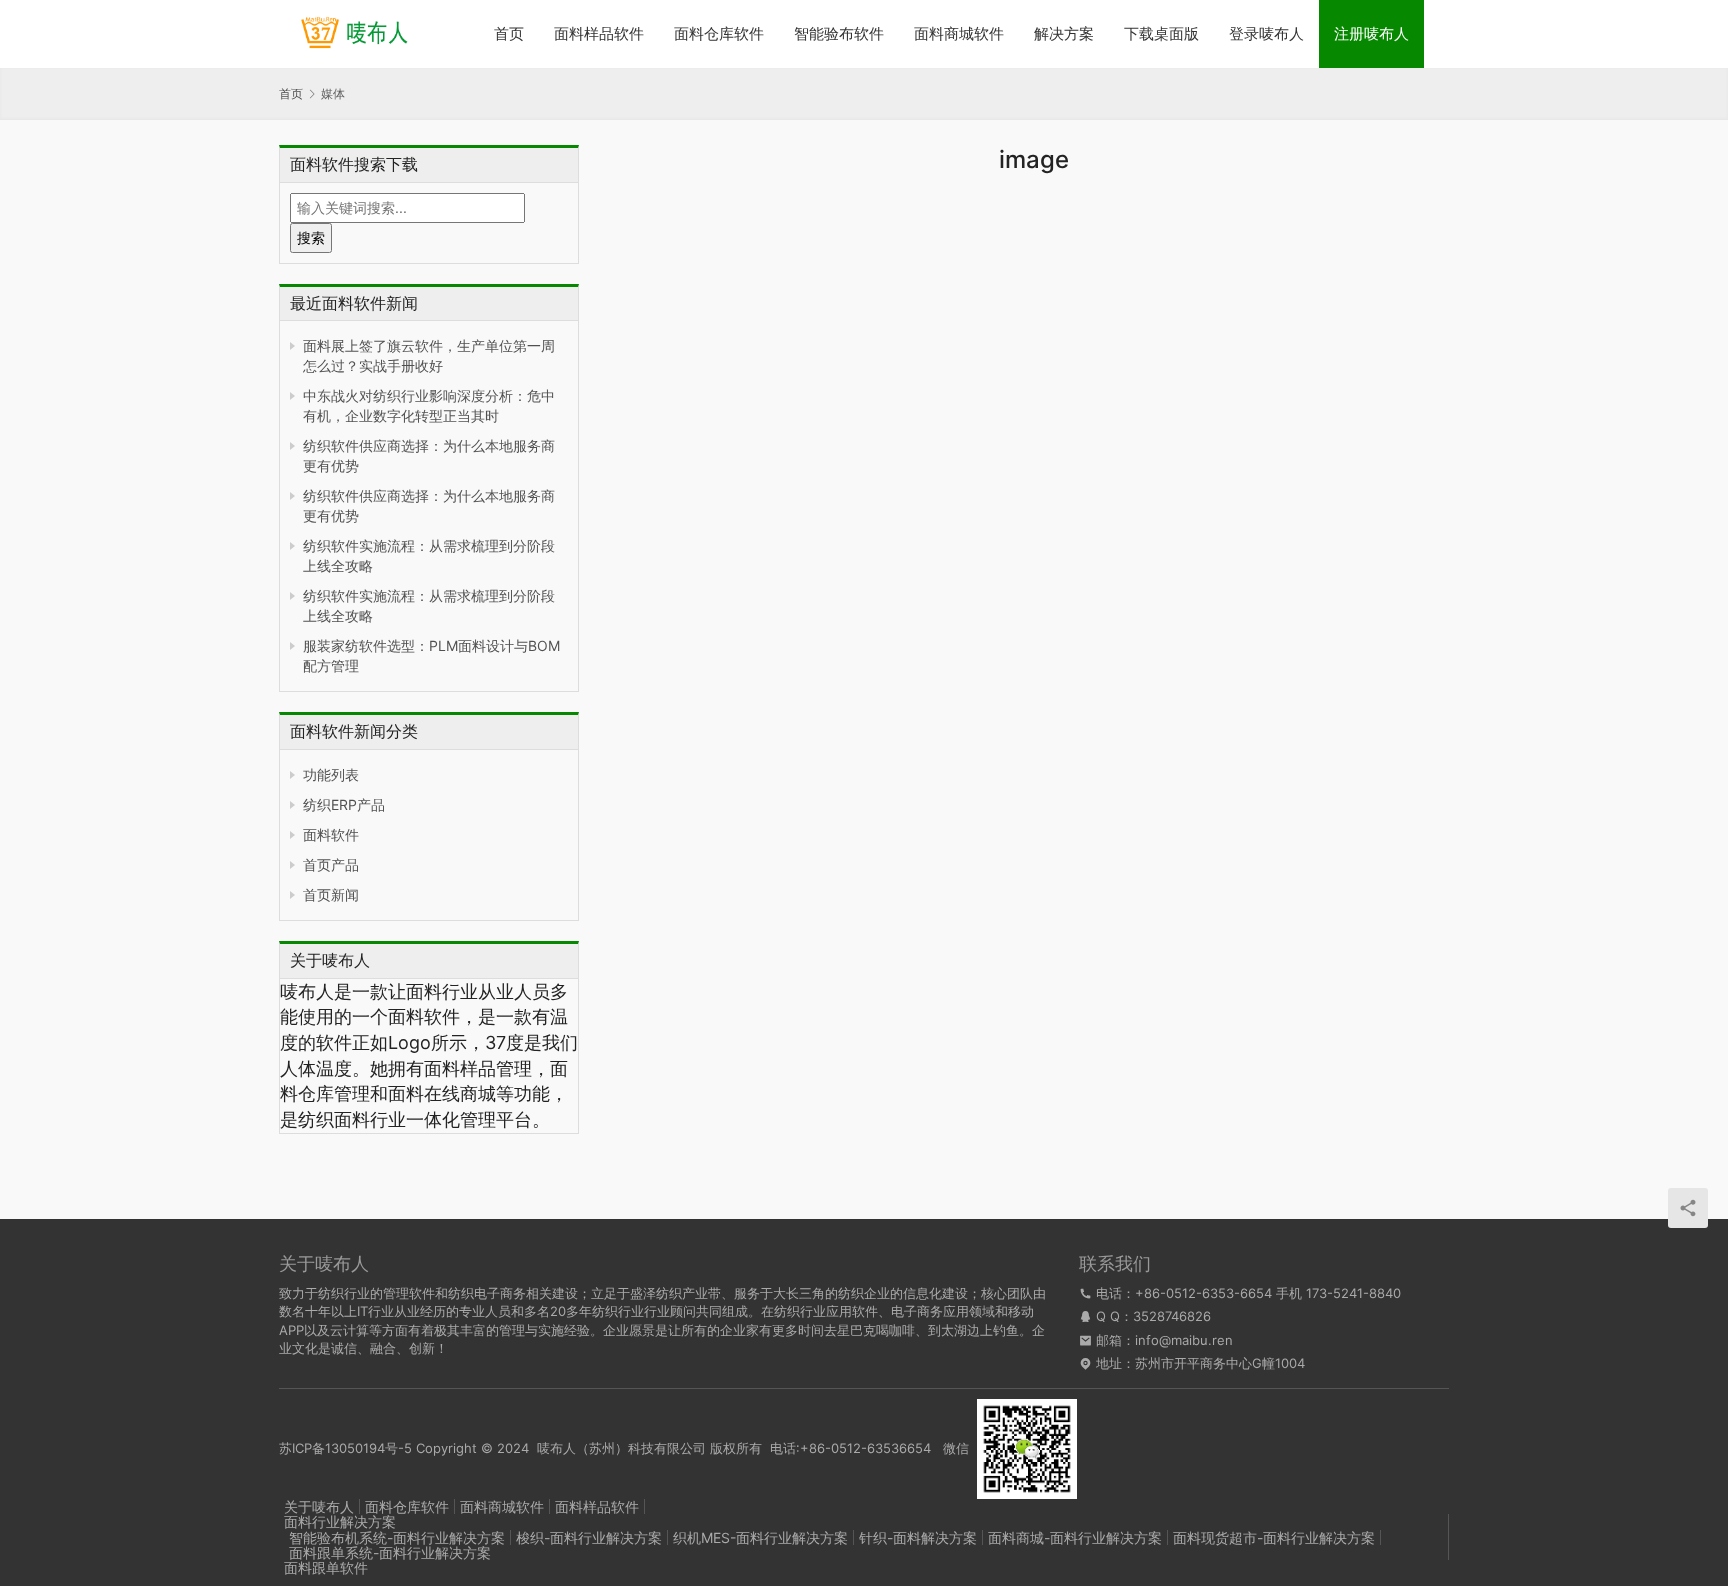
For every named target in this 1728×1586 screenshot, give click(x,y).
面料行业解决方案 (340, 1521)
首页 (509, 33)
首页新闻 (331, 894)
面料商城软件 (959, 33)
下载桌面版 (1161, 33)
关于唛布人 (319, 1506)
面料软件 (331, 834)
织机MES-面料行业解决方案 (760, 1537)
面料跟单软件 (326, 1567)
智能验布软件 (839, 33)
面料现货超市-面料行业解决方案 (1274, 1537)
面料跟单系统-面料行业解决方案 (390, 1552)
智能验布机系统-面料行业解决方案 (397, 1537)
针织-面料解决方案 (918, 1537)
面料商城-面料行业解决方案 (1075, 1537)
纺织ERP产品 (344, 804)
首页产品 (331, 864)
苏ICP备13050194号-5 (345, 1447)
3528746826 (1172, 1316)
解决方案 (1064, 33)
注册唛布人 (1371, 33)
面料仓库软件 (719, 33)
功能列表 (331, 774)
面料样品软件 (599, 33)
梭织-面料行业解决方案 (589, 1537)
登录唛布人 (1266, 33)
